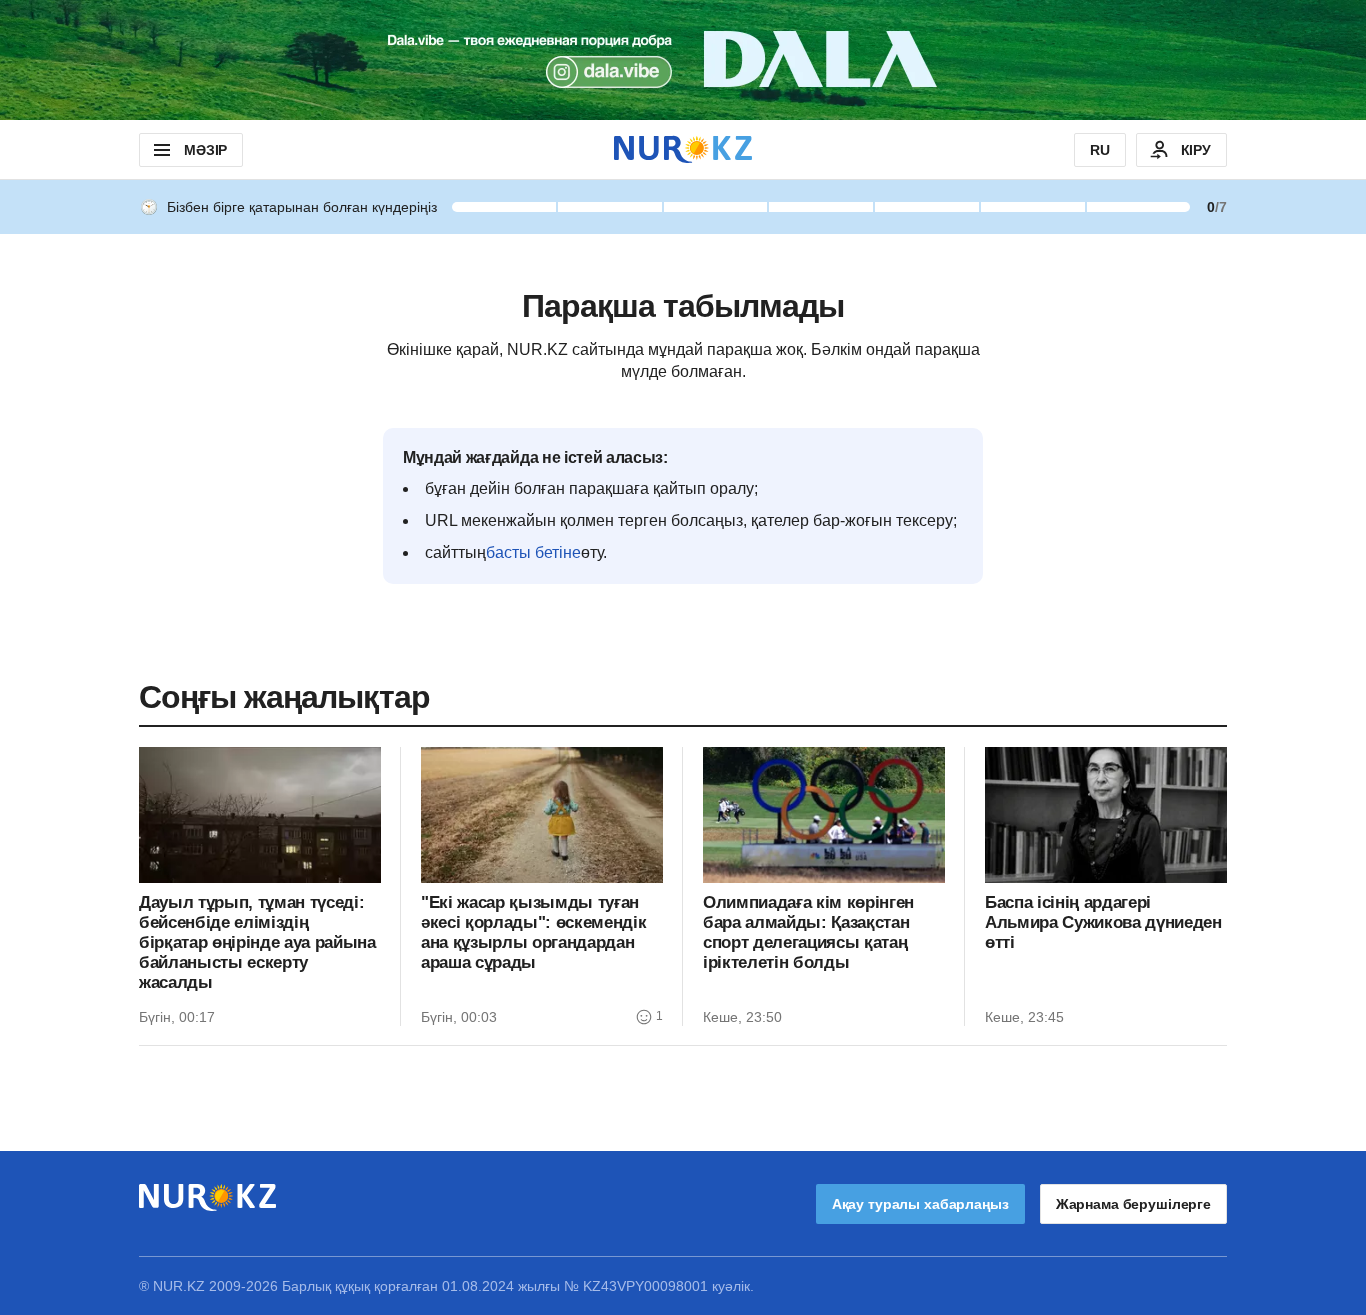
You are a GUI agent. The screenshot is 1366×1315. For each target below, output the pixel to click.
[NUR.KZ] (683, 149)
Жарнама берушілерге (1133, 1204)
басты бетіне (533, 552)
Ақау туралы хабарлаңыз (920, 1204)
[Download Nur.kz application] (683, 60)
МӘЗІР (205, 150)
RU (1100, 150)
